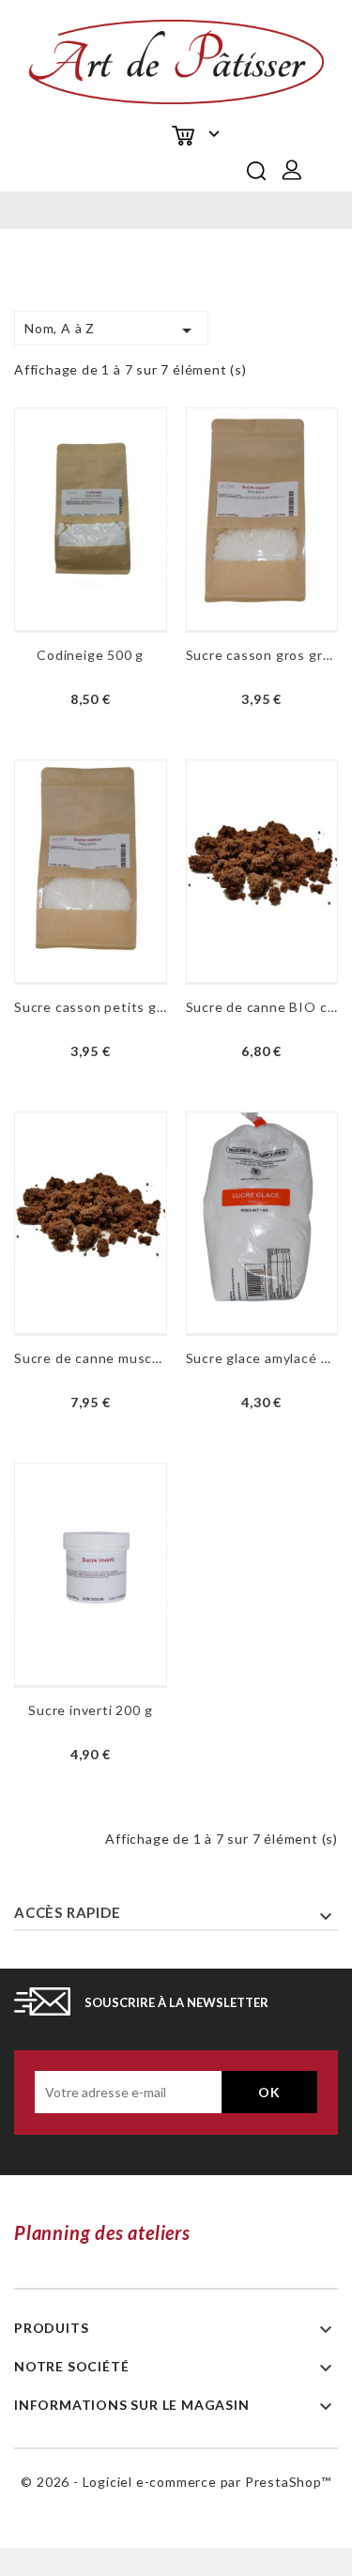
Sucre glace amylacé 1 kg (262, 1358)
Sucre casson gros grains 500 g (262, 655)
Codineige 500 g (90, 655)
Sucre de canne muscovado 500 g (91, 1358)
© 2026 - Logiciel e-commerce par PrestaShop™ (176, 2482)
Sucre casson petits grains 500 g (91, 1007)
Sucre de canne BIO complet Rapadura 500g (262, 1007)
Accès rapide (68, 1912)
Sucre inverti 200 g (90, 1710)
